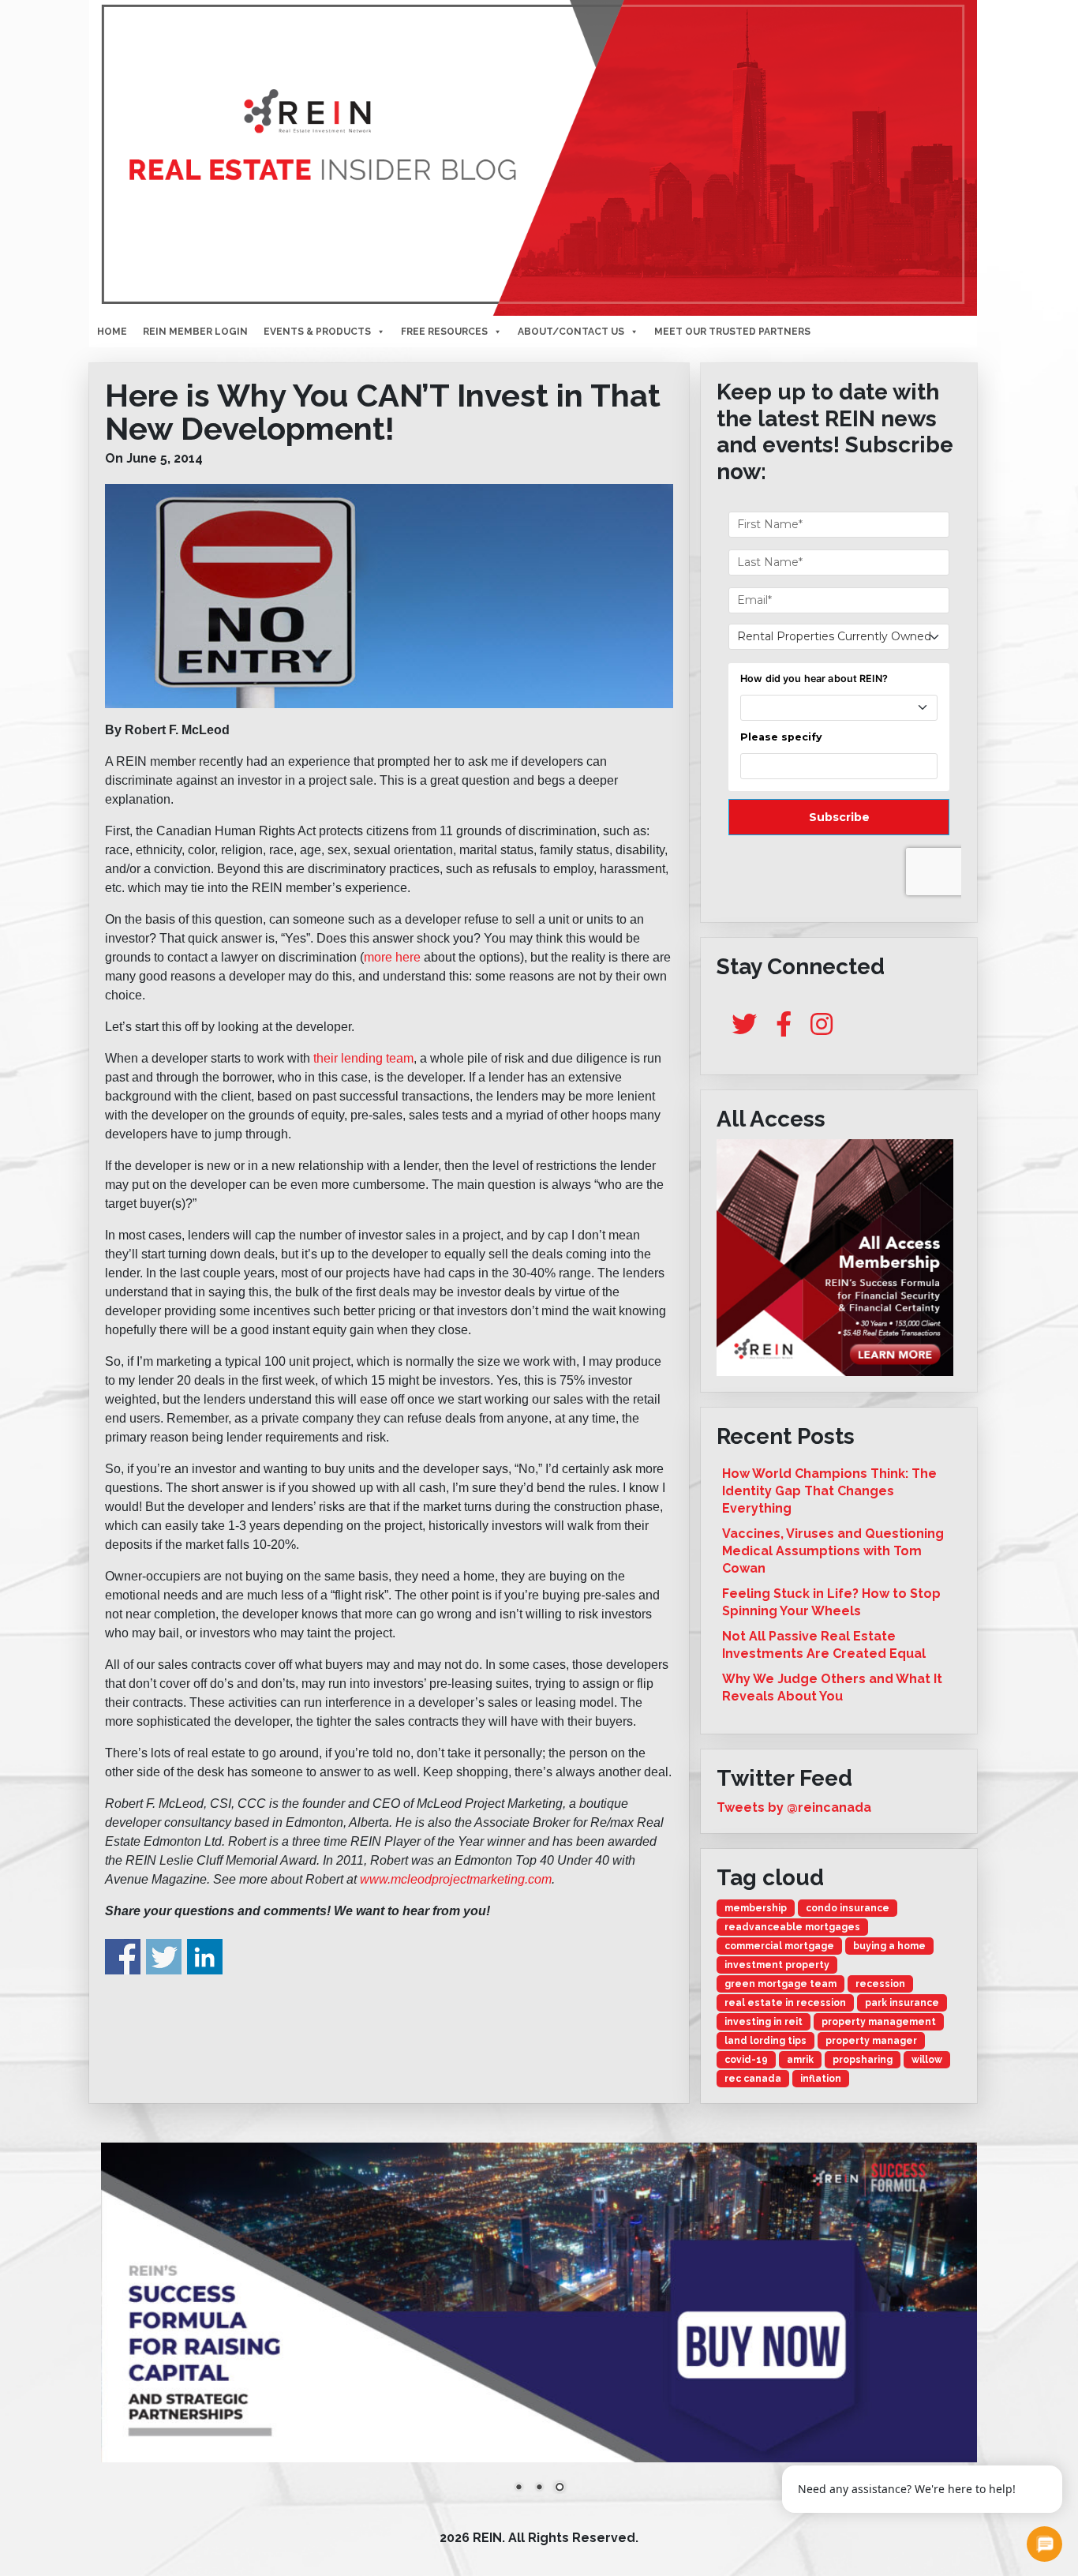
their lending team (362, 1058)
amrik (800, 2060)
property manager (871, 2041)
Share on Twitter (164, 1957)
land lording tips (765, 2041)
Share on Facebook (123, 1957)
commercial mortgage (779, 1946)
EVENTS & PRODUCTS (317, 332)
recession (880, 1984)
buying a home (889, 1946)
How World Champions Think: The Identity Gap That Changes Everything (829, 1491)
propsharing (863, 2060)
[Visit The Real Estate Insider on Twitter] (744, 1029)
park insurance (902, 2003)
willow (927, 2060)
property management (879, 2022)
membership (756, 1908)
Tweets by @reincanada (794, 1807)
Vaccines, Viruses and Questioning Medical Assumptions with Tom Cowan (833, 1551)
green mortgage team (780, 1984)
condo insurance (848, 1908)
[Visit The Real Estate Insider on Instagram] (822, 1029)
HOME (112, 332)
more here (392, 957)
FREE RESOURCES (444, 332)
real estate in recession (785, 2003)
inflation (821, 2079)
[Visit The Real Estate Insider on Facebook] (784, 1029)
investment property (777, 1965)
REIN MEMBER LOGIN (195, 332)
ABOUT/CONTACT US (571, 332)
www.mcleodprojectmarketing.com (456, 1879)
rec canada (753, 2079)
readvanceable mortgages (792, 1927)
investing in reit (764, 2022)
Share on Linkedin (205, 1957)
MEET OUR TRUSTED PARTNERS (732, 332)
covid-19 (746, 2060)
